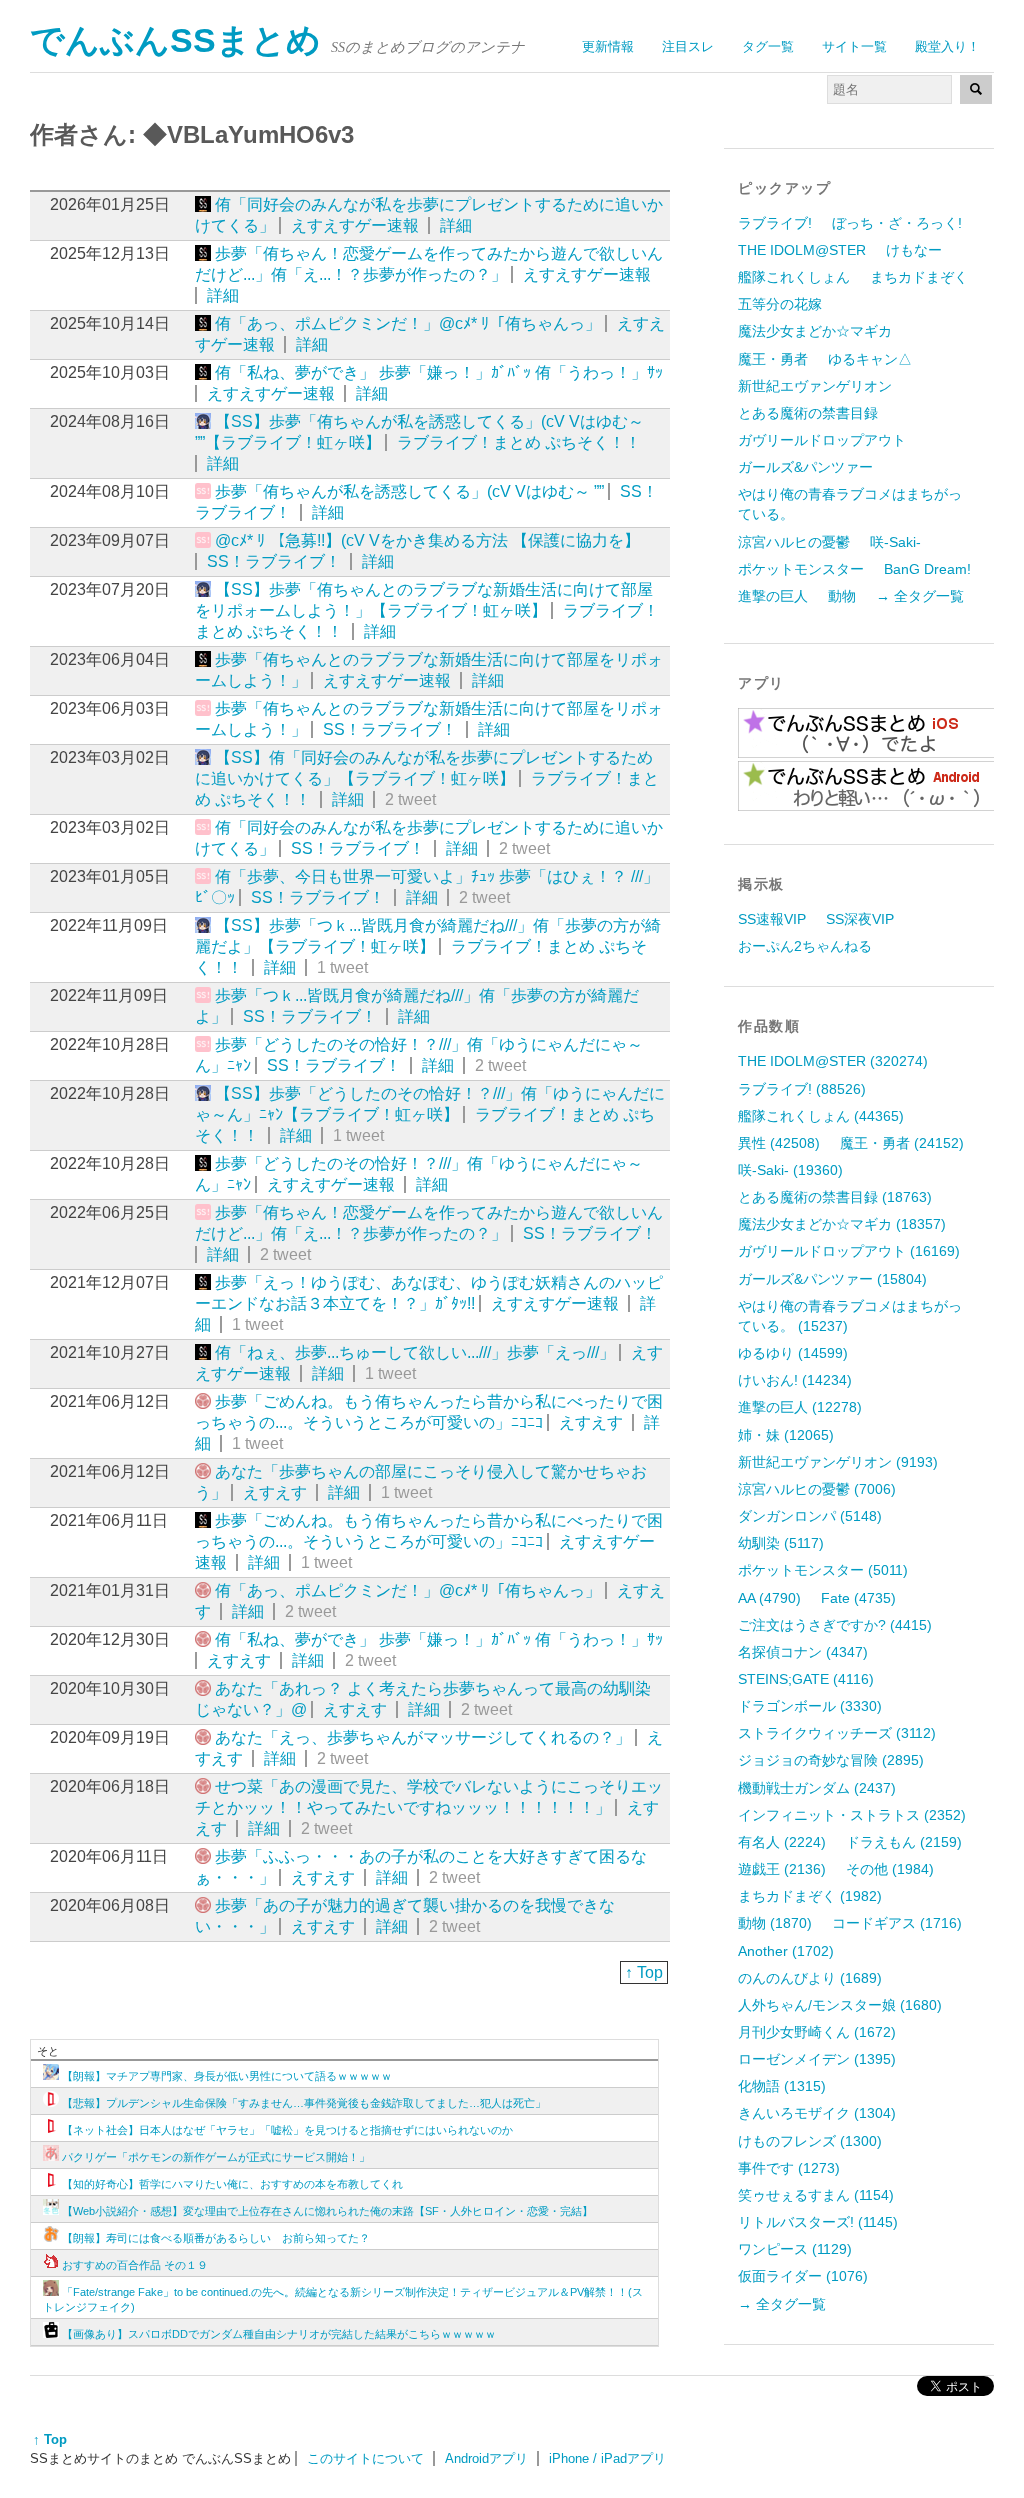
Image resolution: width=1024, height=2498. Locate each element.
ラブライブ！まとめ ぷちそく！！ (519, 442)
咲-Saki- (895, 542)
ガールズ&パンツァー (805, 467)
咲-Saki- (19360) (790, 1170)
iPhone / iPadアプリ (607, 2458)
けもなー (914, 250)
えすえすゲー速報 (355, 225)
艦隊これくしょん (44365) (821, 1116)
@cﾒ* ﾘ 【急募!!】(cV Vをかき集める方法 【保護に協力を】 (427, 540)
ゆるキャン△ (870, 359)
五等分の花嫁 (780, 304)
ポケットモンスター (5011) (823, 1570)
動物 (842, 596)
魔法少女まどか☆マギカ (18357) (842, 1224)
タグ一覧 (768, 46)
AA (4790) (769, 1598)
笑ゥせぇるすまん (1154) (816, 2195)
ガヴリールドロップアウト (822, 440)
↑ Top (644, 1972)
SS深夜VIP (860, 919)
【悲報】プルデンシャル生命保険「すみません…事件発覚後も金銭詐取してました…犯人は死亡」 (304, 2103)
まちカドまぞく (919, 277)
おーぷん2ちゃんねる (805, 946)
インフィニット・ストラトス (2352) (852, 1815)
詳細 (456, 225)
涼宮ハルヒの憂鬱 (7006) (817, 1489)
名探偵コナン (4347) (803, 1652)
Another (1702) (786, 1951)
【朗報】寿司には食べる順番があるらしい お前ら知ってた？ (216, 2238)
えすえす (591, 1422)
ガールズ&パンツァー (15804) (832, 1279)
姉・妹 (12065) (786, 1435)
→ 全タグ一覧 (920, 596)
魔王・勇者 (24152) (902, 1143)
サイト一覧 (854, 46)
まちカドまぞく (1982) (810, 1896)
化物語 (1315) (782, 2086)
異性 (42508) (779, 1143)
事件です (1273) (789, 2168)
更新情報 (608, 46)
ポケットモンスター (801, 569)
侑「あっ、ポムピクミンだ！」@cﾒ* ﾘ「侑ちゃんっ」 (408, 323)
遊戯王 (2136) (782, 1869)
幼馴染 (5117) (781, 1543)
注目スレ (688, 46)
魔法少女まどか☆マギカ (815, 331)
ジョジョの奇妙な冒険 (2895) (831, 1760)
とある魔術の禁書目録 (808, 413)
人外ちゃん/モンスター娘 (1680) (840, 2005)
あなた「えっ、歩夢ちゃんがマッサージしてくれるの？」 (423, 1737)
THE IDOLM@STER (802, 250)
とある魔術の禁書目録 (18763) (835, 1197)
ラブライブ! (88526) (802, 1089)
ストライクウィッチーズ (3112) (837, 1733)
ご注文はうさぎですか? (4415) (835, 1625)
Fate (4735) (858, 1598)
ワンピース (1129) (795, 2249)
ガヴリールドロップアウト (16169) (849, 1251)
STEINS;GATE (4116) (806, 1679)
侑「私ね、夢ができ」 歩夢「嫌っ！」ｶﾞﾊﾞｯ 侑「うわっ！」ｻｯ (439, 372)
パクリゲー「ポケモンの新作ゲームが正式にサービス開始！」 (216, 2157)
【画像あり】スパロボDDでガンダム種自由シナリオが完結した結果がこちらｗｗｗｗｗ (279, 2334)
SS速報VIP (772, 919)
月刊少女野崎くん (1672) (817, 2032)
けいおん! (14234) (795, 1380)
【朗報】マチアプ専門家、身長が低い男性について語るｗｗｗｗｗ (227, 2076)
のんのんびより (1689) (810, 1978)
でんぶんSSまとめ (175, 40)
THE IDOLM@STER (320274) (833, 1061)
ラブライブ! (775, 223)
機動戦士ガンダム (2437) (817, 1788)
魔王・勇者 (773, 359)
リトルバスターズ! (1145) (818, 2222)
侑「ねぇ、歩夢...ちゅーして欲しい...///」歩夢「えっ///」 (415, 1352)
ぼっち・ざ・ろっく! (897, 223)
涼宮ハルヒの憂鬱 (794, 542)
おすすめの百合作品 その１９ (135, 2265)
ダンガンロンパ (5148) (810, 1516)
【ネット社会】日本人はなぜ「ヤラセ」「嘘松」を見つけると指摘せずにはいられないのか (287, 2130)
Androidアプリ (486, 2458)
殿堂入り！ (947, 46)
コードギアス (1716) (897, 1923)
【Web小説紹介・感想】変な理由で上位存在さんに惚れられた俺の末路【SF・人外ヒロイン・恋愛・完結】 (327, 2211)
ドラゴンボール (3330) (810, 1706)
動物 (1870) (775, 1923)
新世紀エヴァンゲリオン (815, 386)
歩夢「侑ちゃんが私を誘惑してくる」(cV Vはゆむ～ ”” (409, 491)
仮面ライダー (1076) (803, 2276)
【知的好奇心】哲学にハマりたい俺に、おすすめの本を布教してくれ (232, 2184)
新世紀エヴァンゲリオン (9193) (838, 1462)
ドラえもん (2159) (904, 1842)
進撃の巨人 (773, 596)
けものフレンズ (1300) (810, 2141)
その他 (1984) (890, 1869)
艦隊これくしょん (794, 277)
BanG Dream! (927, 569)
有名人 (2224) (782, 1842)
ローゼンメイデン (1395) (817, 2059)
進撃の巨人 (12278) (800, 1407)
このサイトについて (365, 2458)
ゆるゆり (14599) (793, 1353)
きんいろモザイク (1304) (817, 2113)
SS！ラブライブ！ (274, 561)
